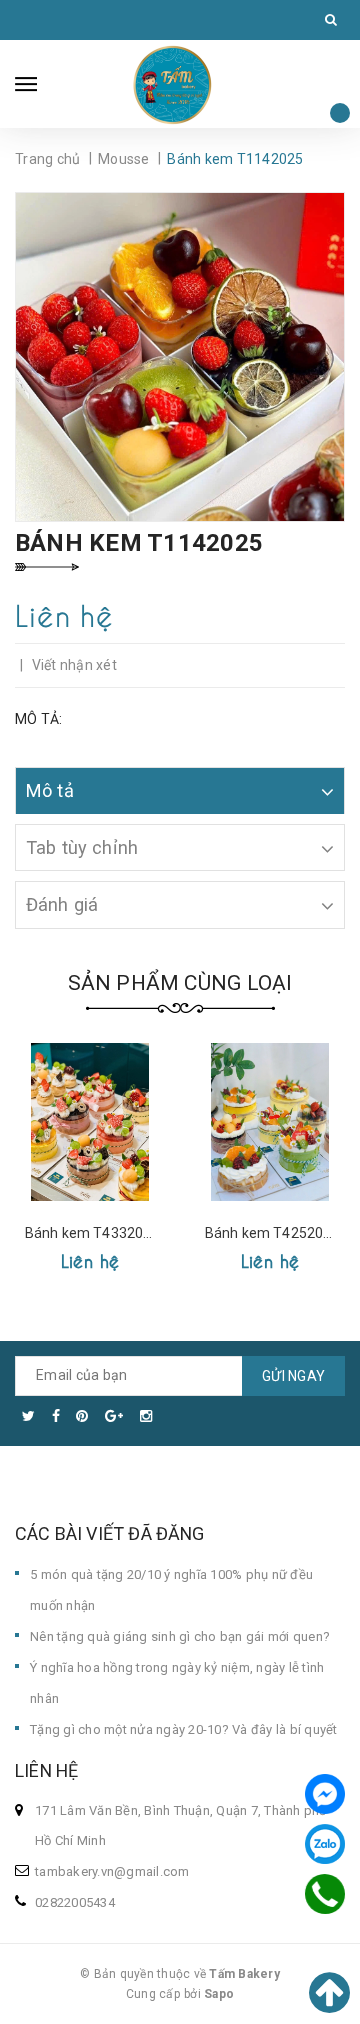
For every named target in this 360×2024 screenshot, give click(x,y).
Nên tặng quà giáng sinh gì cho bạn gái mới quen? (180, 1636)
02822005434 (75, 1902)
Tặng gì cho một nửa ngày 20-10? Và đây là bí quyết (184, 1729)
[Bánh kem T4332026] (90, 1122)
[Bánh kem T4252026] (270, 1122)
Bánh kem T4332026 (92, 1233)
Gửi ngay (293, 1376)
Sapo (219, 1994)
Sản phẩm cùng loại (180, 983)
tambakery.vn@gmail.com (112, 1871)
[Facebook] (325, 1794)
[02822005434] (325, 1894)
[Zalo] (325, 1844)
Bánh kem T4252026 (272, 1233)
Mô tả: (39, 719)
